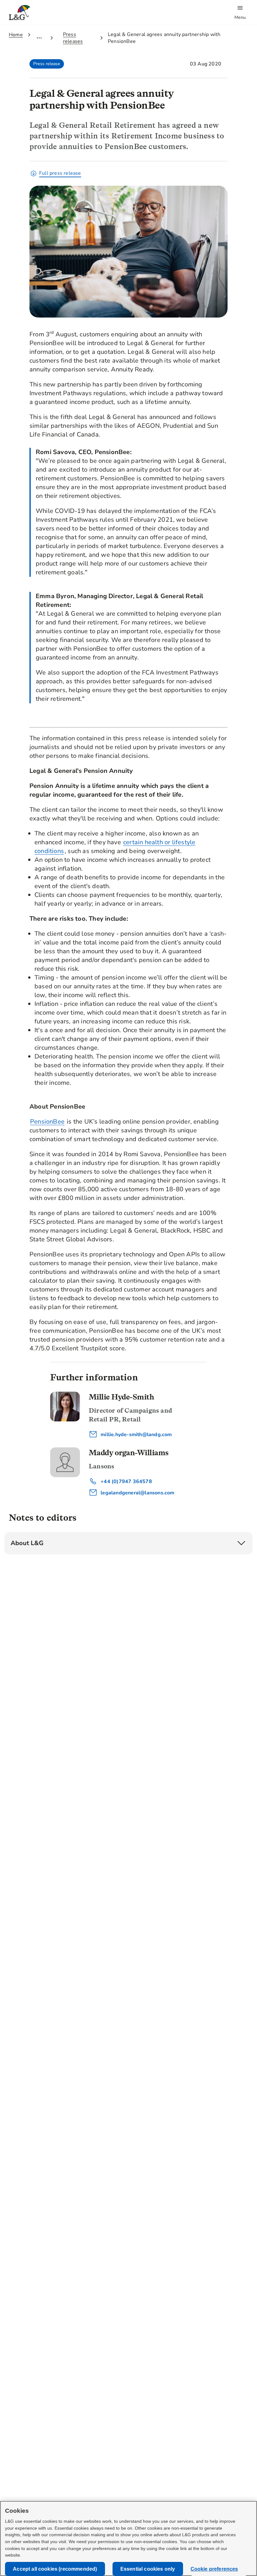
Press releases (73, 38)
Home (16, 35)
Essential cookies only (148, 2569)
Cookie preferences (214, 2569)
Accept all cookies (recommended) (55, 2569)
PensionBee (47, 1122)
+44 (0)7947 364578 (126, 1482)
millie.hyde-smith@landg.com (136, 1435)
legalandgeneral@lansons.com (137, 1493)
